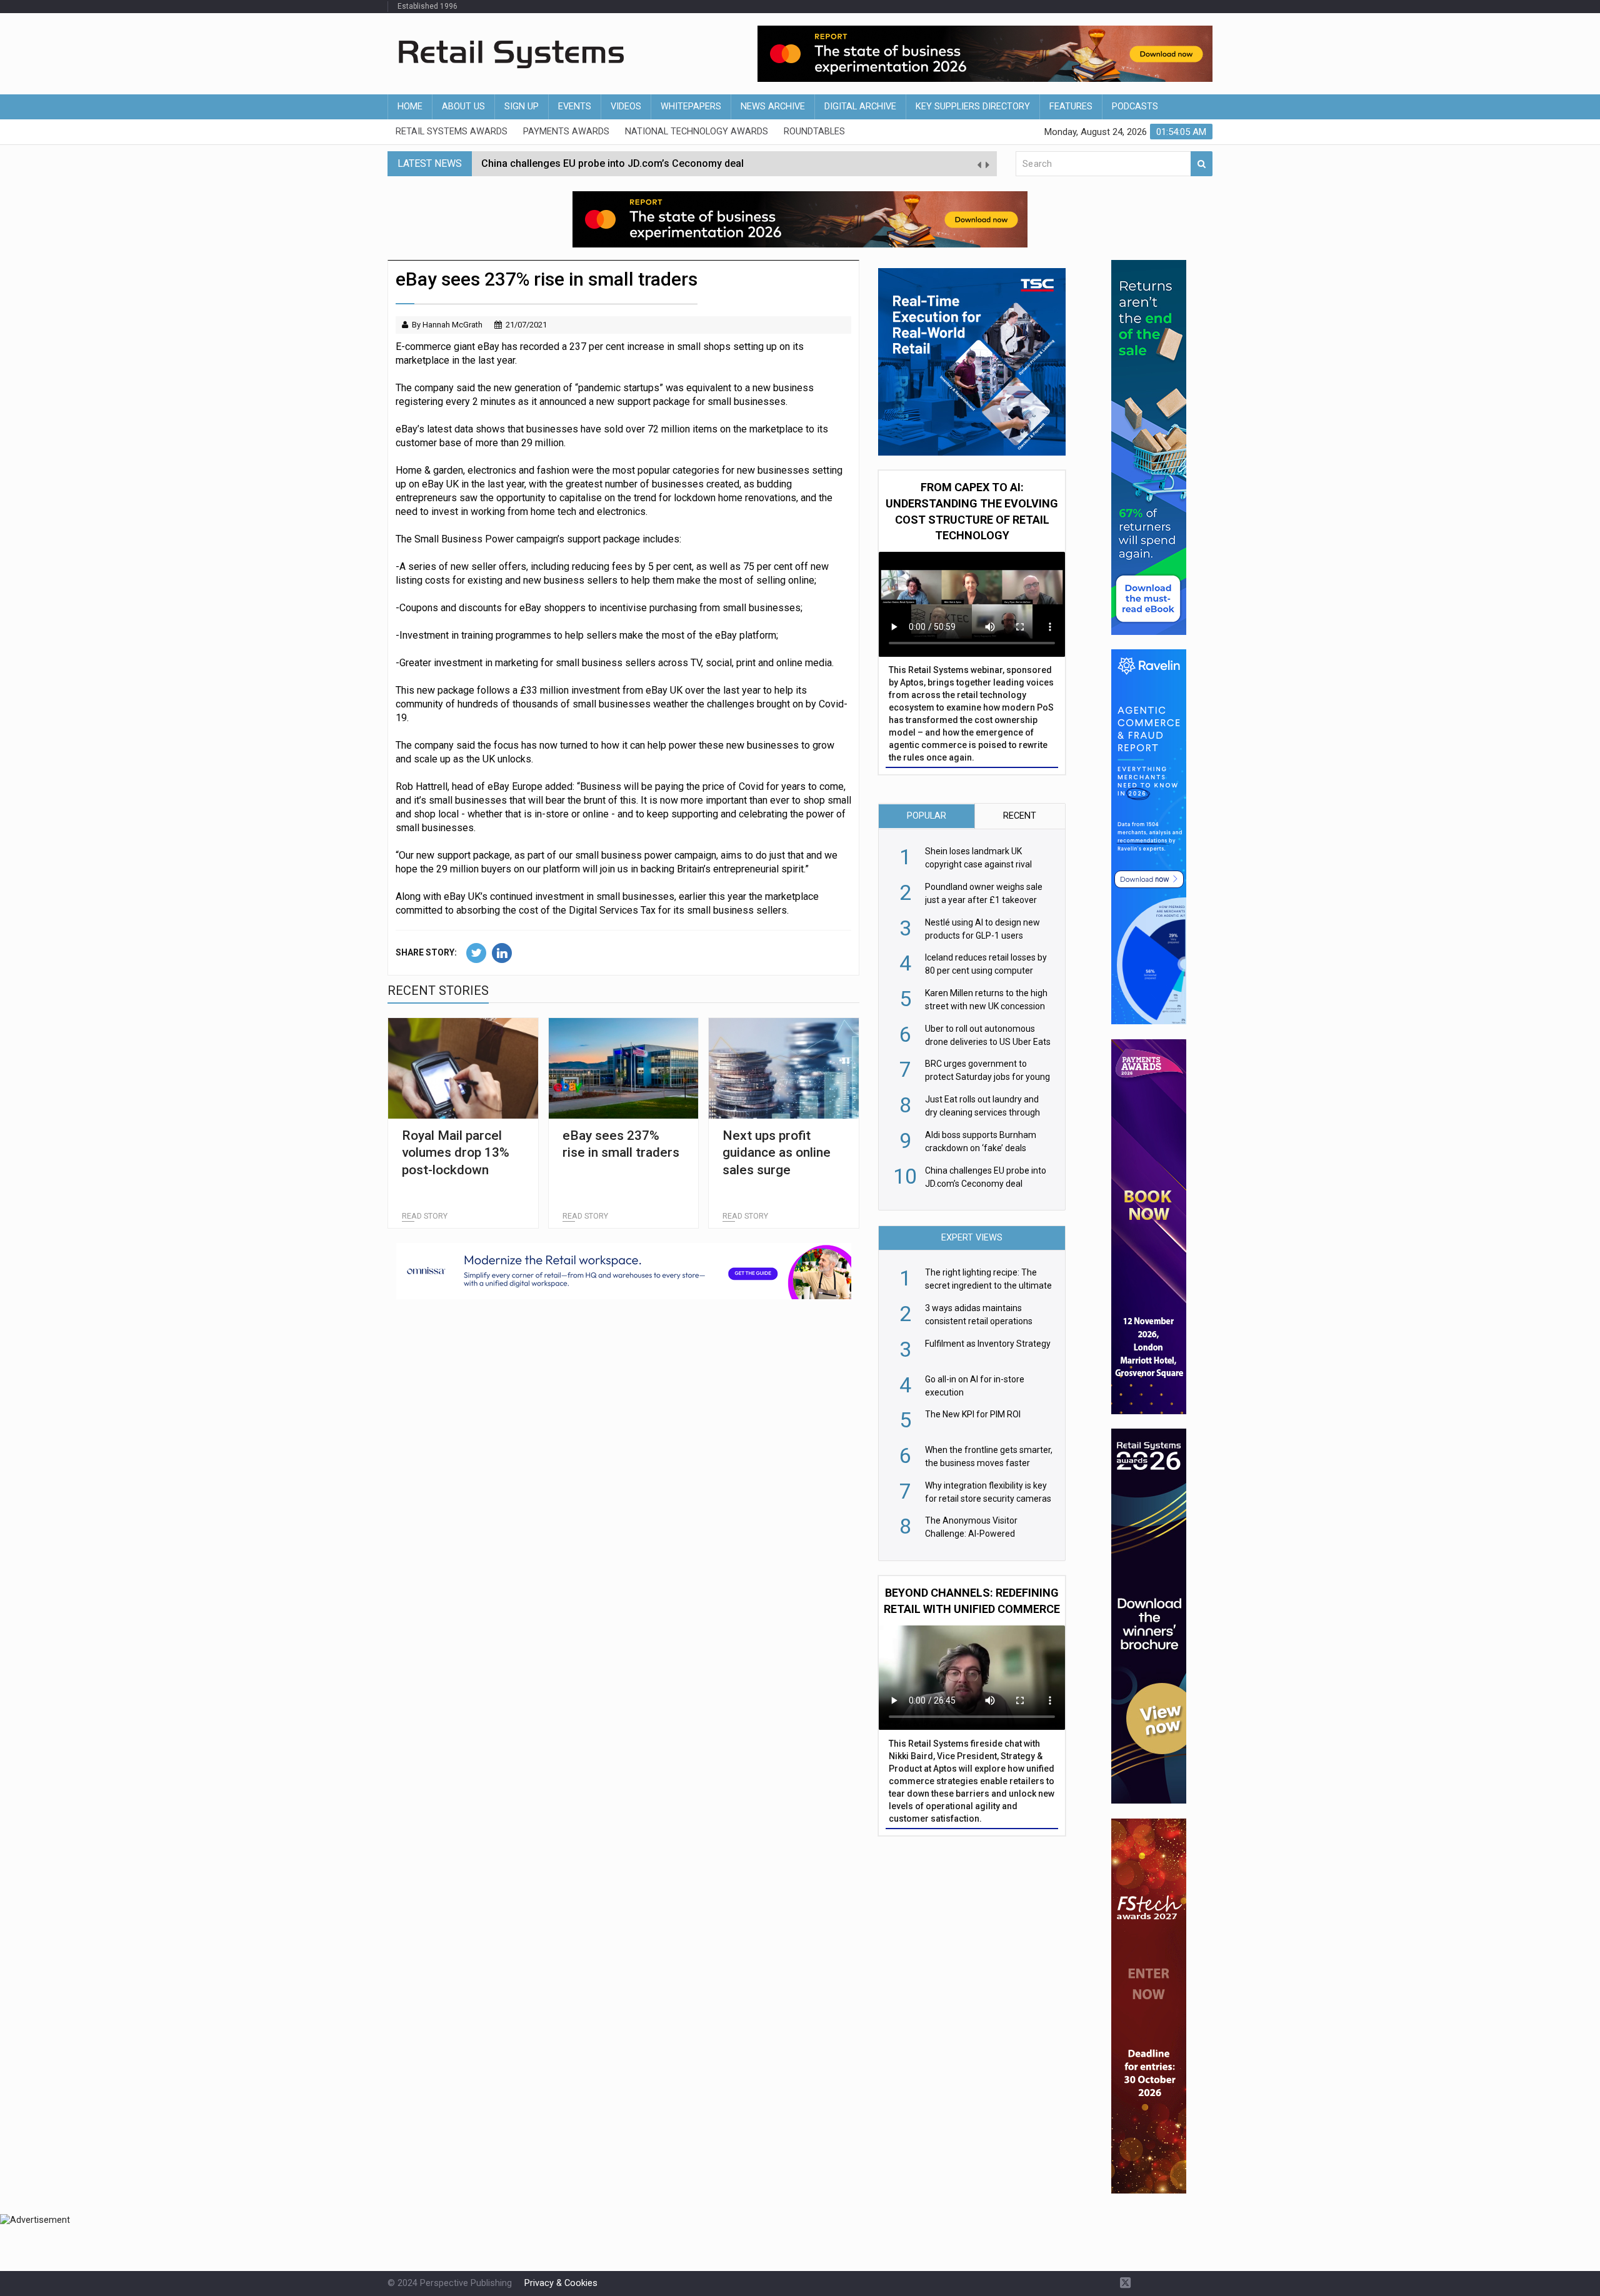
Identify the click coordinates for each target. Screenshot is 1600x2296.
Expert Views (972, 1238)
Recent (1020, 816)
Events (575, 107)
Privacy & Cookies (561, 2283)
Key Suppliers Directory (973, 107)
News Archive (773, 107)
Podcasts (1135, 107)
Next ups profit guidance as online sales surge (777, 1153)
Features (1071, 107)
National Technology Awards (697, 132)
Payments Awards (566, 132)
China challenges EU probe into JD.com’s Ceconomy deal (612, 163)
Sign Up (522, 107)
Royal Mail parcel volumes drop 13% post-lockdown (456, 1153)
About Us (463, 107)
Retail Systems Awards (452, 132)
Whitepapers (691, 107)
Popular (927, 816)
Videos (626, 107)
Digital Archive (860, 107)
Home (410, 107)
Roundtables (814, 132)
